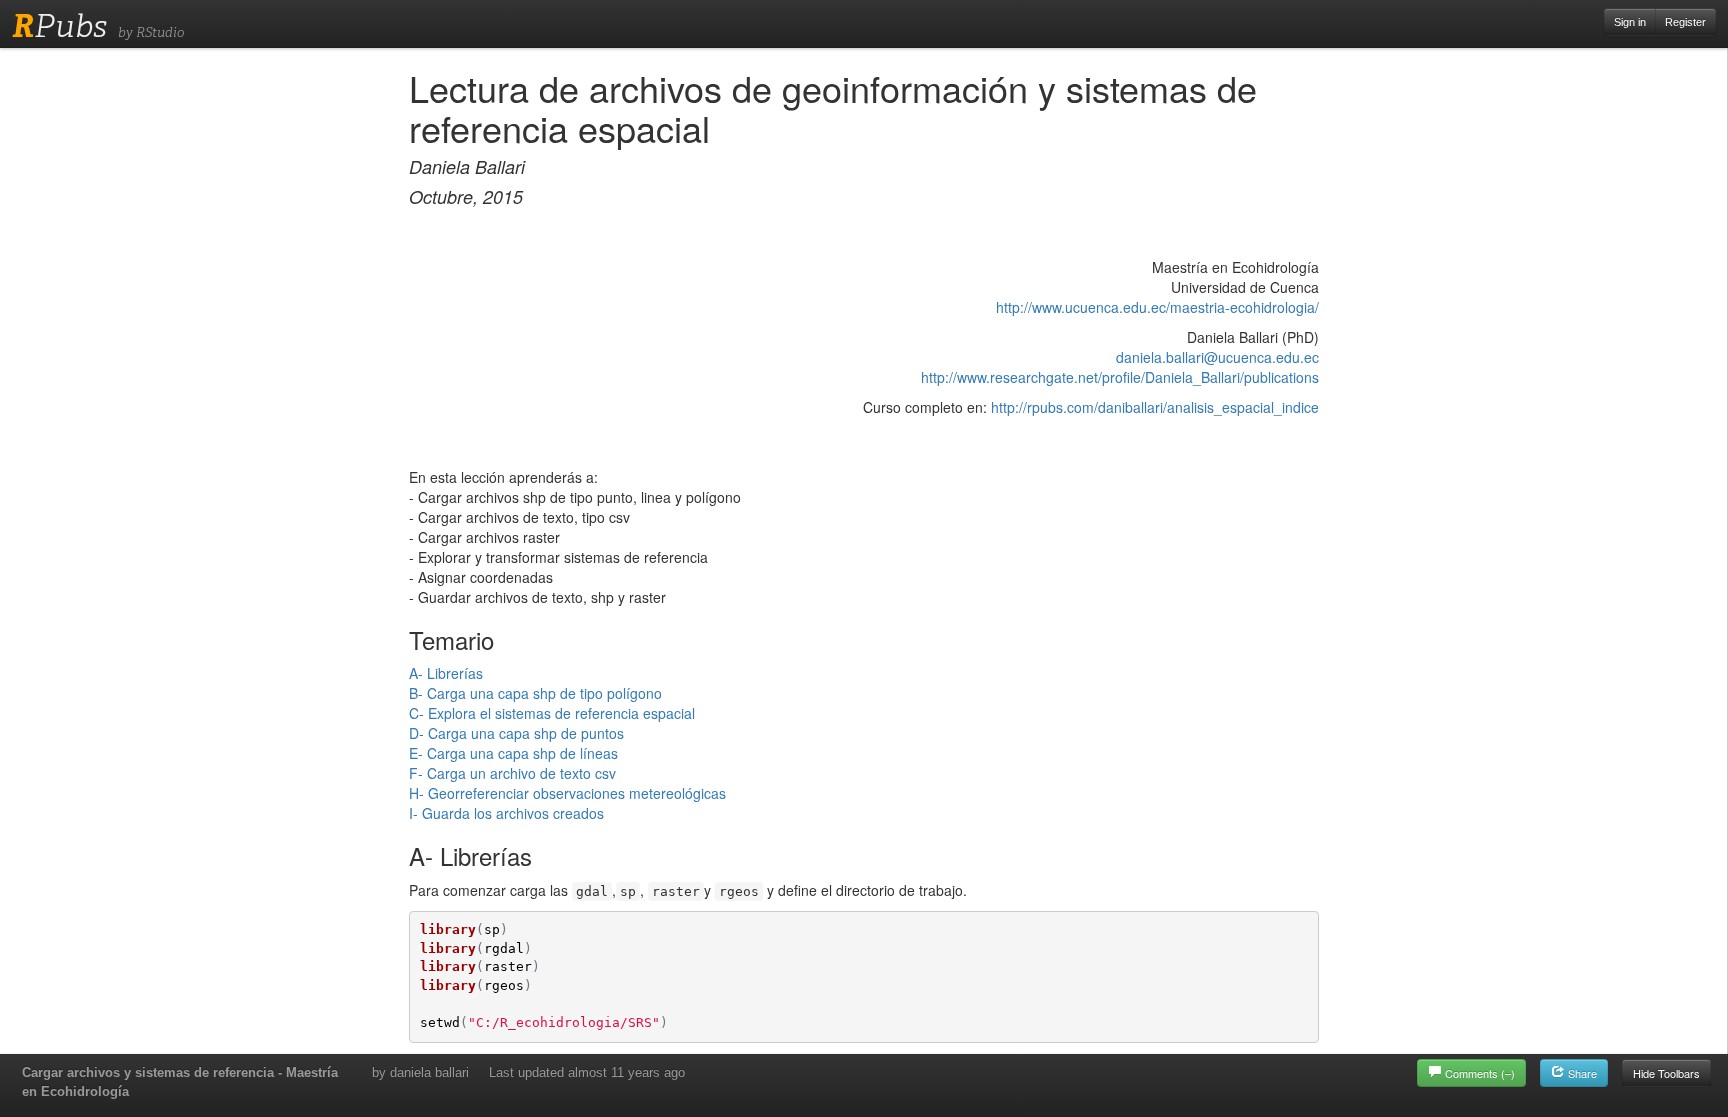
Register (1685, 22)
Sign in (1630, 22)
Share (1581, 1073)
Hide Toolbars (1666, 1073)
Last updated (587, 1072)
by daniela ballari (420, 1072)
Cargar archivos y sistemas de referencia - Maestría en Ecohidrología (180, 1082)
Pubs (59, 26)
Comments (1480, 1073)
